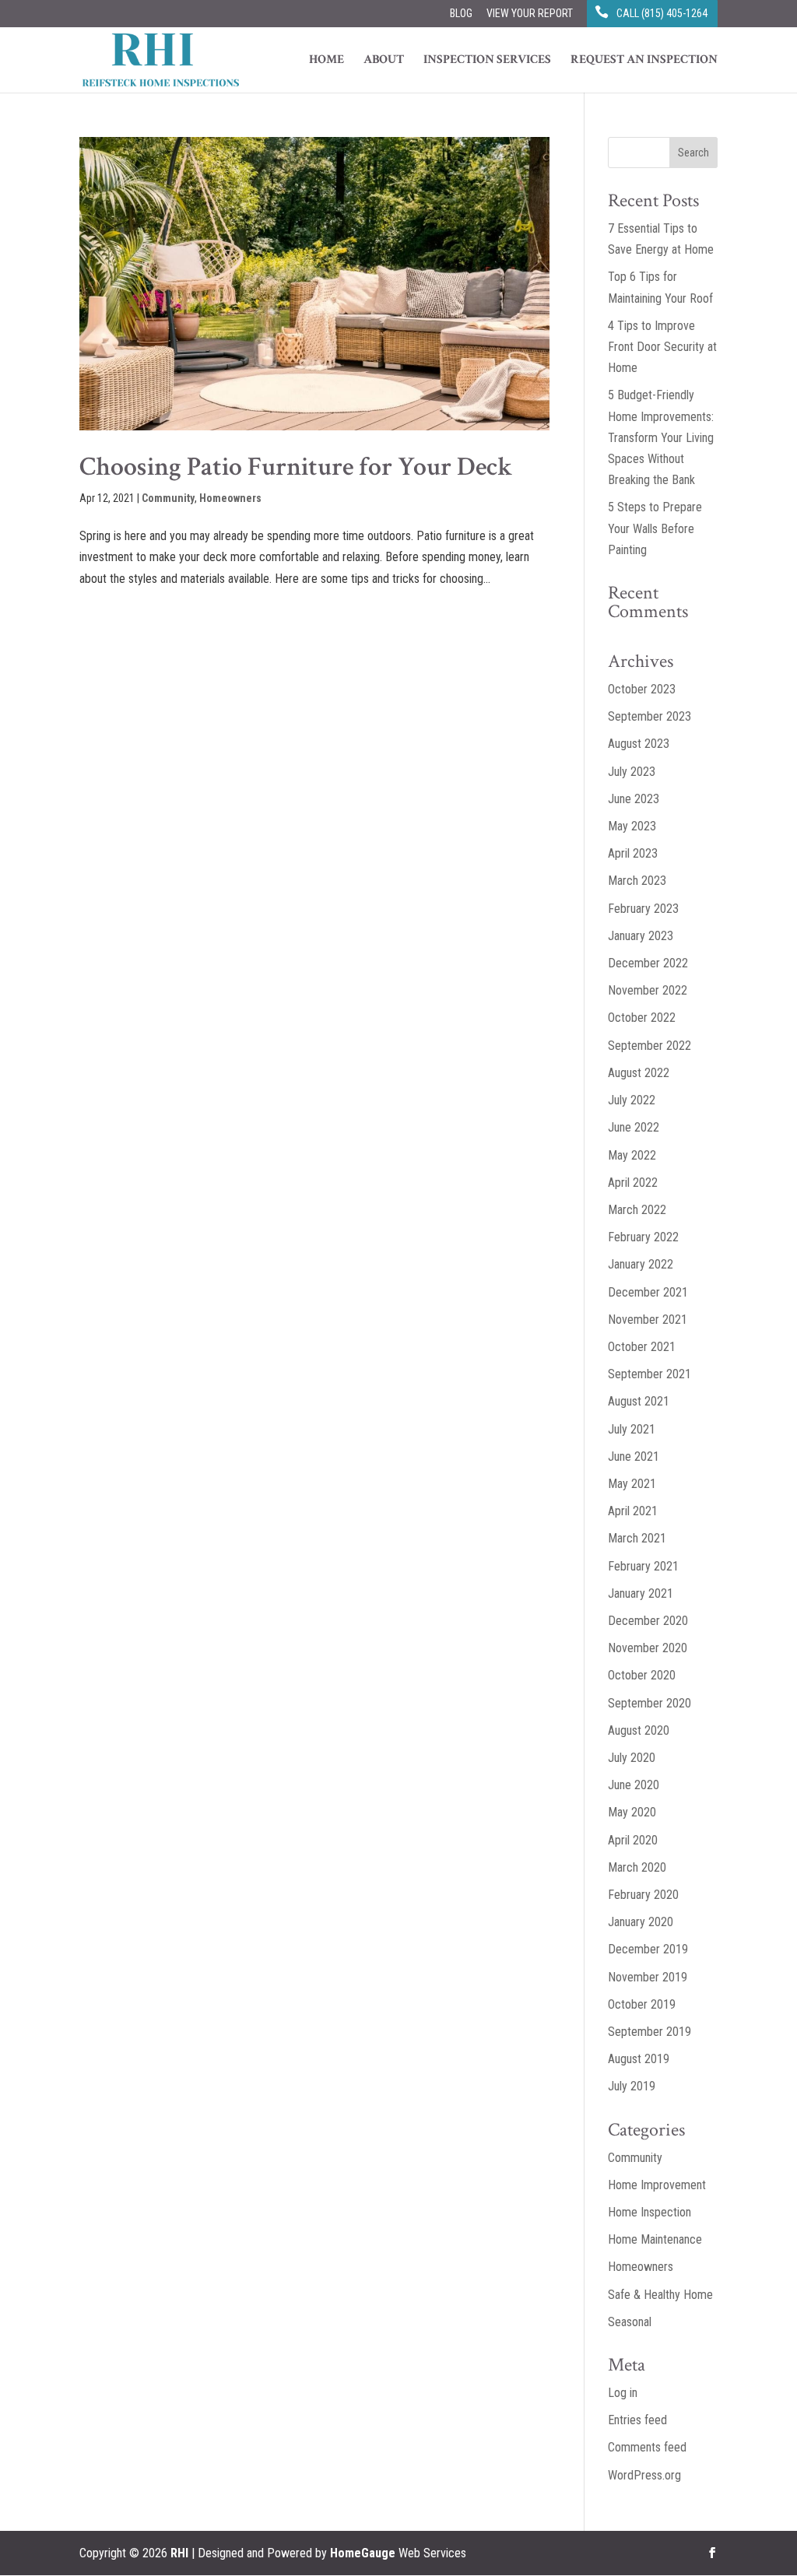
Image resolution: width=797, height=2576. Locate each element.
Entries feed (637, 2420)
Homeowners (230, 498)
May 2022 (632, 1155)
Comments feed (647, 2447)
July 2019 (632, 2086)
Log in (623, 2393)
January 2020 (641, 1922)
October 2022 (642, 1018)
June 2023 (634, 799)
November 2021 (648, 1320)
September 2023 (650, 716)
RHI (179, 2553)
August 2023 (639, 744)
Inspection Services (487, 61)
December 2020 (648, 1621)
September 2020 (650, 1703)
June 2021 (634, 1456)
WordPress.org (644, 2475)
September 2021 (650, 1374)
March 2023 (637, 881)
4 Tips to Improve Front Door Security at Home (662, 347)
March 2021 (637, 1538)
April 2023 (633, 853)
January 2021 (641, 1593)
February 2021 (643, 1566)
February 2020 (643, 1895)
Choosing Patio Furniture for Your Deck (296, 467)
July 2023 (632, 772)
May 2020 (632, 1812)
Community (168, 498)
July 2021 (632, 1429)
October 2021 (642, 1347)
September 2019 (650, 2032)
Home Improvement (657, 2185)
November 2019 (648, 1977)
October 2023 (642, 689)
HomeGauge (363, 2553)
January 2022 (641, 1264)
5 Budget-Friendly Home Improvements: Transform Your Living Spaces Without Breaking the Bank (661, 437)
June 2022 (634, 1127)
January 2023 (641, 936)
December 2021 (648, 1292)
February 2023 (643, 909)
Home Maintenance (655, 2239)
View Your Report (530, 14)
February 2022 (643, 1237)
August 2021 (639, 1401)
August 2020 (639, 1730)
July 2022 (632, 1100)
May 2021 (632, 1484)
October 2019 (642, 2004)
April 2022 (633, 1183)
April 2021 (633, 1511)
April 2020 (633, 1840)
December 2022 (648, 963)
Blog (461, 14)
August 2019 (639, 2059)
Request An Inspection (644, 61)
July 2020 (632, 1758)
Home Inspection (650, 2212)
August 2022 (639, 1073)
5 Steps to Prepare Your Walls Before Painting (655, 528)
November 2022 (648, 990)
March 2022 (637, 1210)
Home (327, 61)
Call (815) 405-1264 (662, 14)
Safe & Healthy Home (660, 2295)
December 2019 (648, 1949)
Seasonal (630, 2322)
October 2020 (642, 1675)
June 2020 (634, 1785)
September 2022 (650, 1046)
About (384, 61)
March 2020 (637, 1867)
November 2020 (648, 1648)
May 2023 (632, 826)
